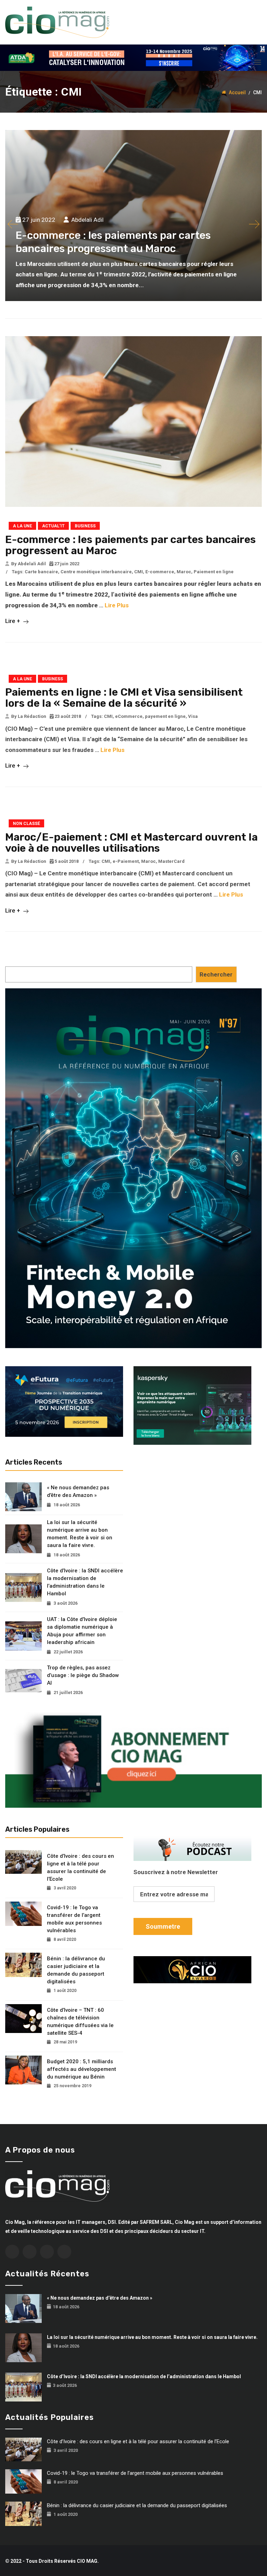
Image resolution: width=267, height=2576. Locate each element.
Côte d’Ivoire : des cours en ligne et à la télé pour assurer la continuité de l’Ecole (80, 1868)
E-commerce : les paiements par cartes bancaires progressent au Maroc (131, 545)
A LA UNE (22, 526)
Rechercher (216, 974)
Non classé (26, 824)
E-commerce (160, 572)
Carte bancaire (41, 572)
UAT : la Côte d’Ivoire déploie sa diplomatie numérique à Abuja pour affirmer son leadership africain (82, 1631)
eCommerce (129, 716)
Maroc (184, 572)
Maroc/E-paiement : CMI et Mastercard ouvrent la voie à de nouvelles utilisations (131, 843)
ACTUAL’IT (53, 526)
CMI (139, 572)
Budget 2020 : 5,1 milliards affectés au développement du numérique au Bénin (82, 2069)
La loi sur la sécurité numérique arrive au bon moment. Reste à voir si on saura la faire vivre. (80, 1534)
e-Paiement (126, 861)
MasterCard (171, 861)
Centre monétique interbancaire (96, 572)
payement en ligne (165, 716)
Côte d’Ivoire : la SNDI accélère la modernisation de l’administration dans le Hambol (85, 1582)
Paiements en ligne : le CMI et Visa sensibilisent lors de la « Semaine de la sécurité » (124, 698)
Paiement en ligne (214, 572)
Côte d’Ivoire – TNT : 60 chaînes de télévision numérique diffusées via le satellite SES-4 (80, 2022)
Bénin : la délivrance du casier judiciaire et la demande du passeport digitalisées (76, 1970)
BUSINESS (85, 526)
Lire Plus (117, 605)
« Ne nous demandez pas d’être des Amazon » (78, 1491)
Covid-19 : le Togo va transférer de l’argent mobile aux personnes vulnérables (74, 1919)
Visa (193, 716)
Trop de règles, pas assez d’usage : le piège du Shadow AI (83, 1675)
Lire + (13, 621)
